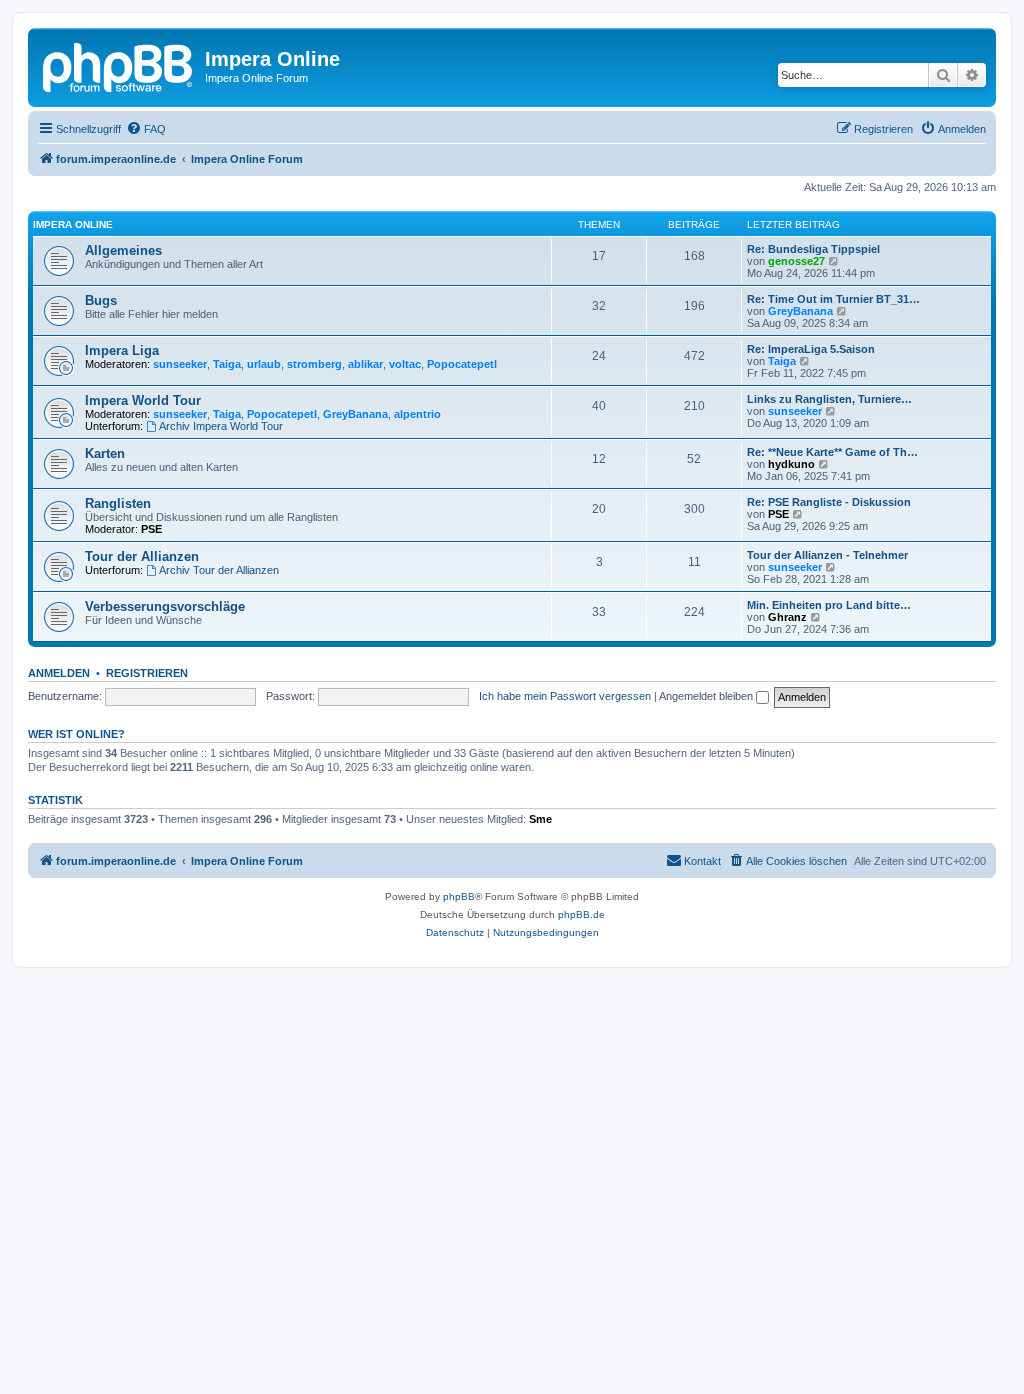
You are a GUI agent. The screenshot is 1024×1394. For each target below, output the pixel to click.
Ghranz (787, 617)
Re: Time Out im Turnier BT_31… (833, 299)
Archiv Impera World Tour (221, 426)
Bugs (101, 300)
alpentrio (417, 414)
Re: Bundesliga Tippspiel (813, 249)
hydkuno (791, 464)
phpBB (459, 896)
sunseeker (180, 364)
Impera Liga (122, 350)
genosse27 (796, 261)
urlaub (264, 364)
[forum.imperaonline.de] (119, 65)
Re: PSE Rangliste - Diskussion (829, 502)
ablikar (365, 364)
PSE (151, 529)
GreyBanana (800, 311)
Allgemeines (123, 250)
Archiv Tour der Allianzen (219, 570)
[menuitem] (146, 129)
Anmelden (59, 673)
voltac (405, 364)
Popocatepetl (462, 364)
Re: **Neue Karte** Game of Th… (832, 452)
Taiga (227, 364)
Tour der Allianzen (142, 556)
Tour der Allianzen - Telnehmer (827, 555)
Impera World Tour (143, 400)
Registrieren (147, 673)
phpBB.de (581, 914)
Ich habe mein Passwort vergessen (565, 696)
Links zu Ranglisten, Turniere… (829, 399)
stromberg (314, 364)
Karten (105, 453)
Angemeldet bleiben (707, 696)
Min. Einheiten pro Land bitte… (829, 605)
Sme (540, 819)
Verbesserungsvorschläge (165, 606)
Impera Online (73, 224)
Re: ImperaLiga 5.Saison (811, 349)
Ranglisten (118, 503)
